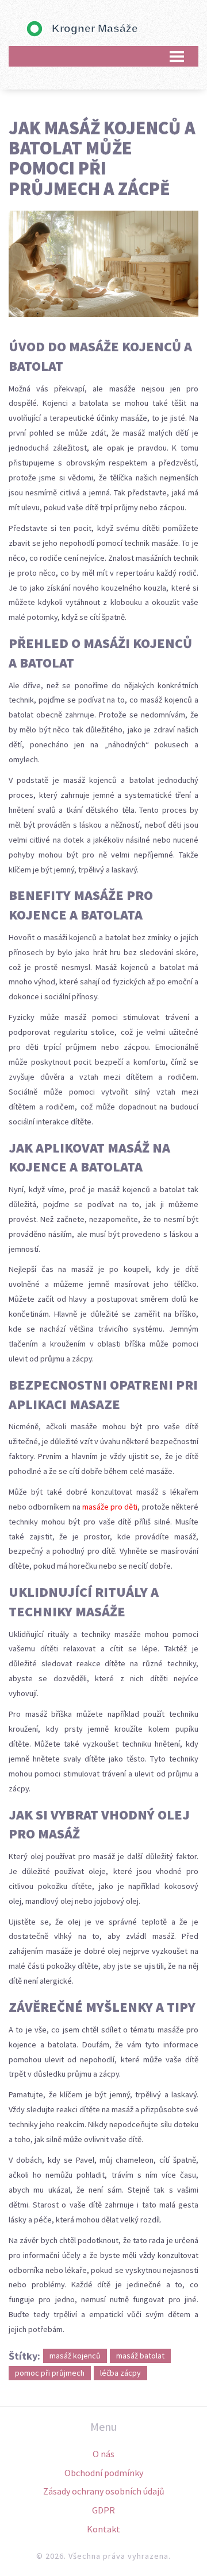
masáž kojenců (75, 2356)
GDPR (103, 2510)
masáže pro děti (110, 1507)
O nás (103, 2454)
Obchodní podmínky (104, 2473)
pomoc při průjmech (50, 2373)
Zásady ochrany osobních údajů (104, 2491)
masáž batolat (140, 2356)
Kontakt (103, 2529)
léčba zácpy (120, 2373)
